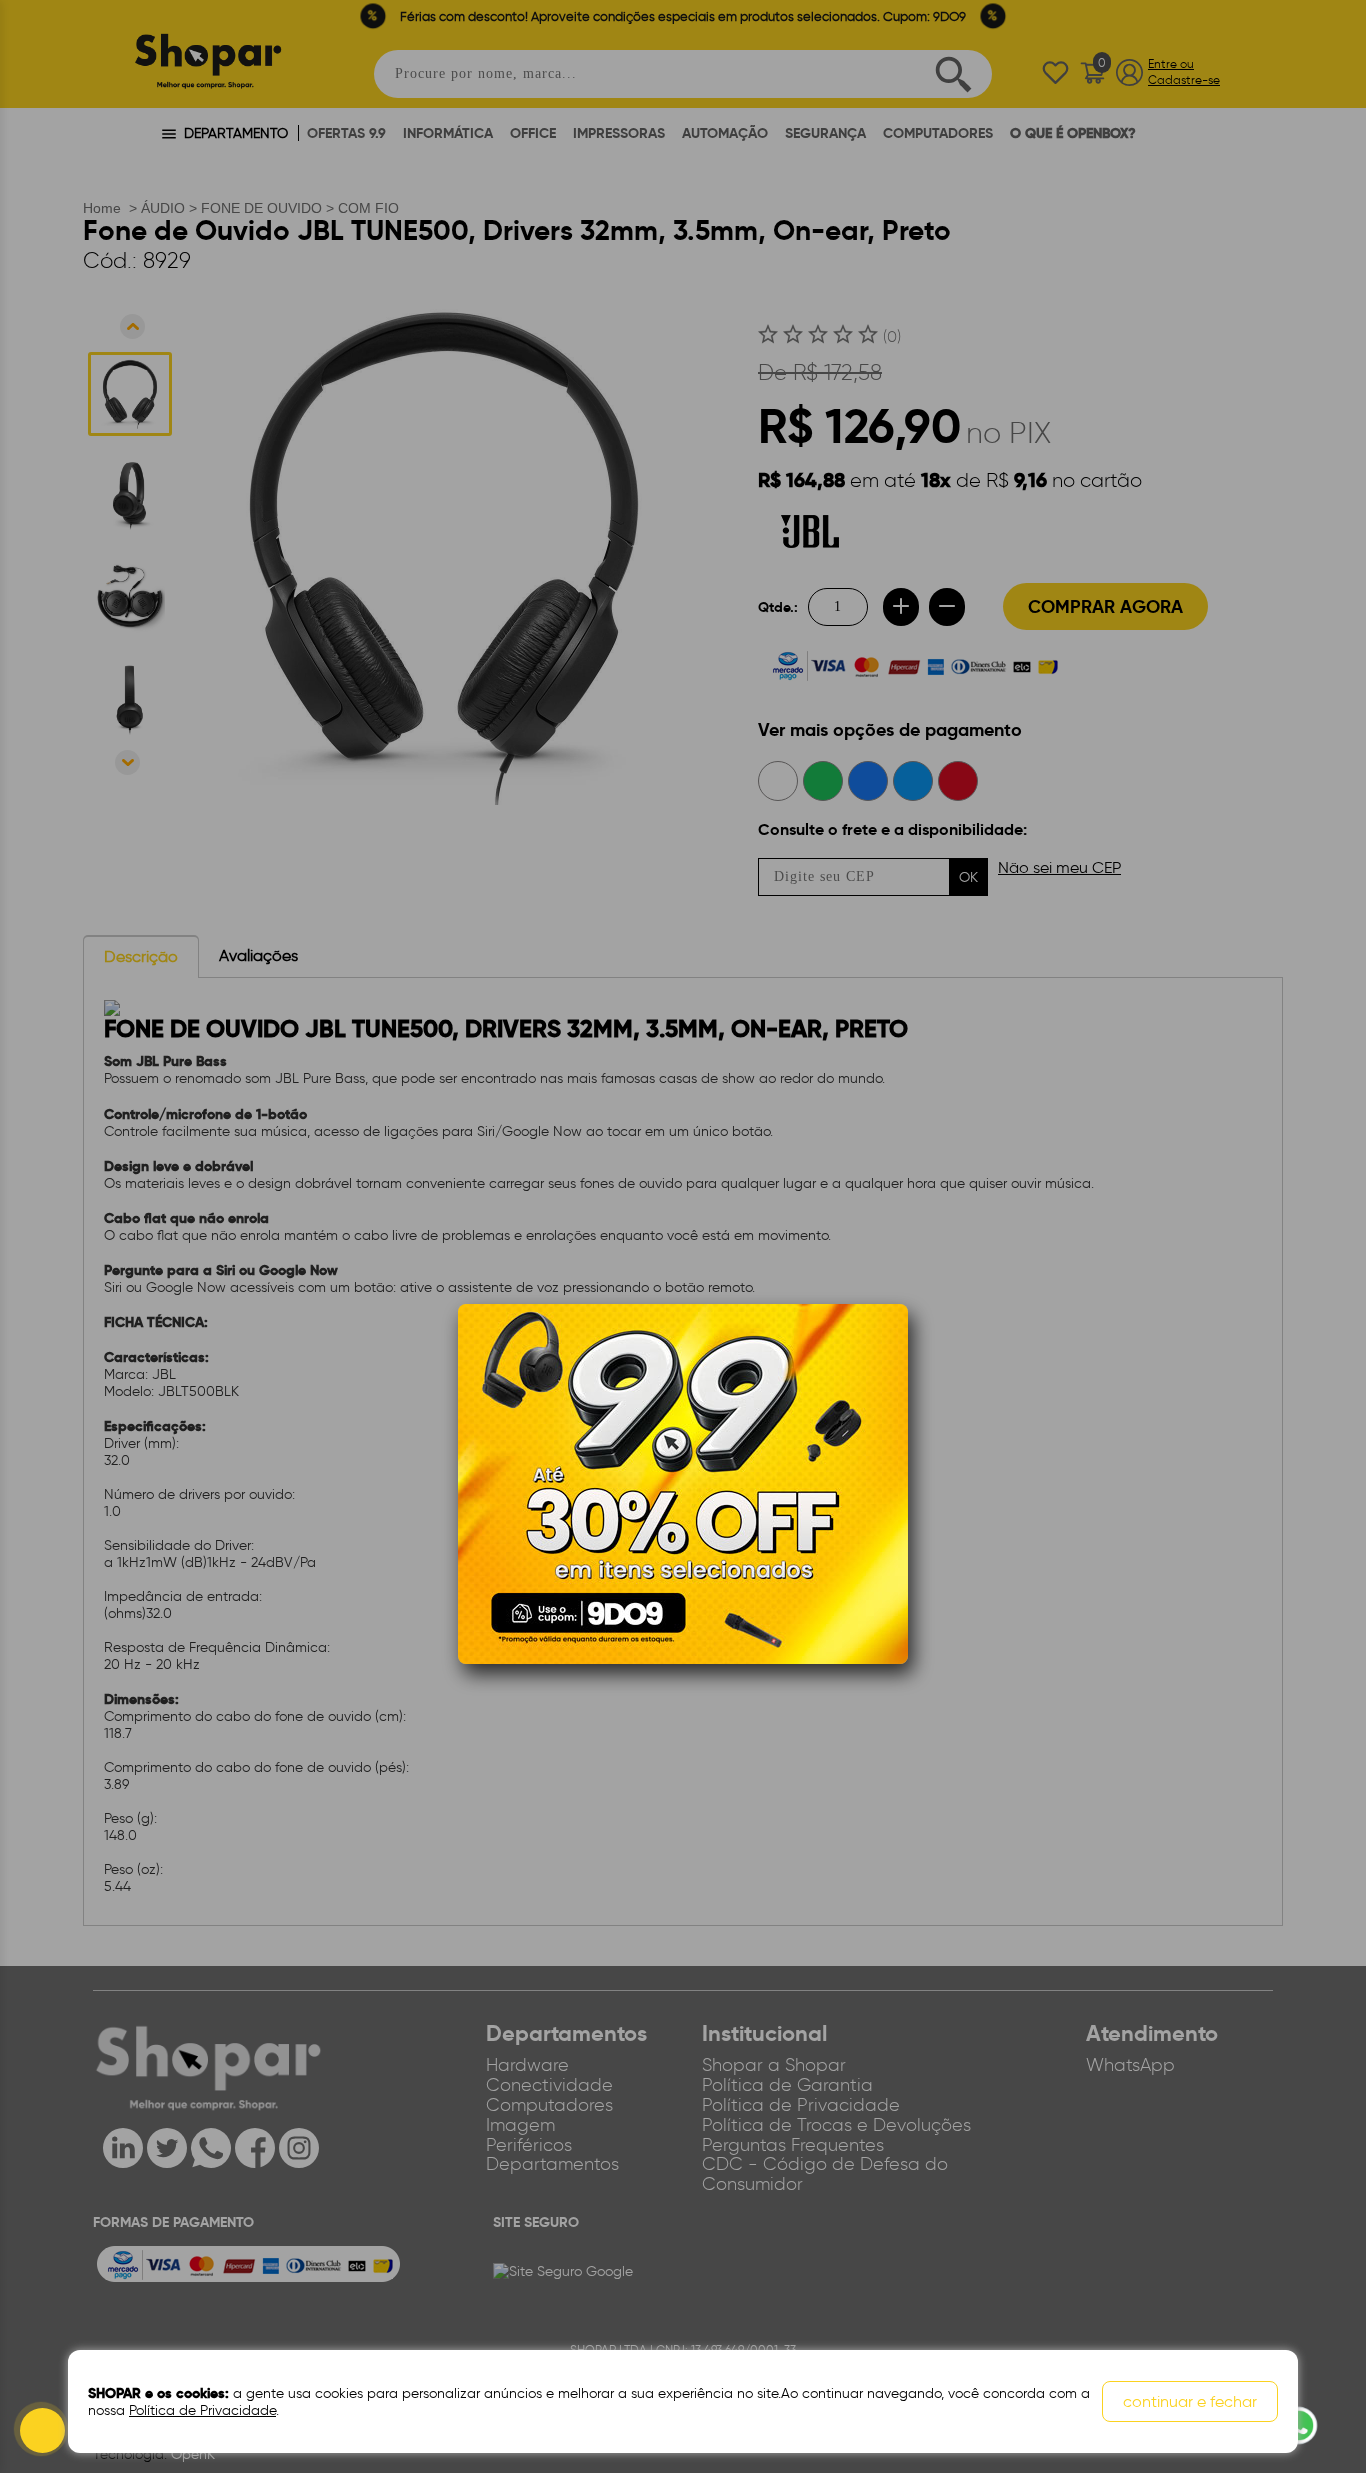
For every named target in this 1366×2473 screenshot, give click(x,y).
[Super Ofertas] (683, 1482)
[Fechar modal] (892, 1350)
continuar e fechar (1190, 2401)
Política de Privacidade (202, 2410)
